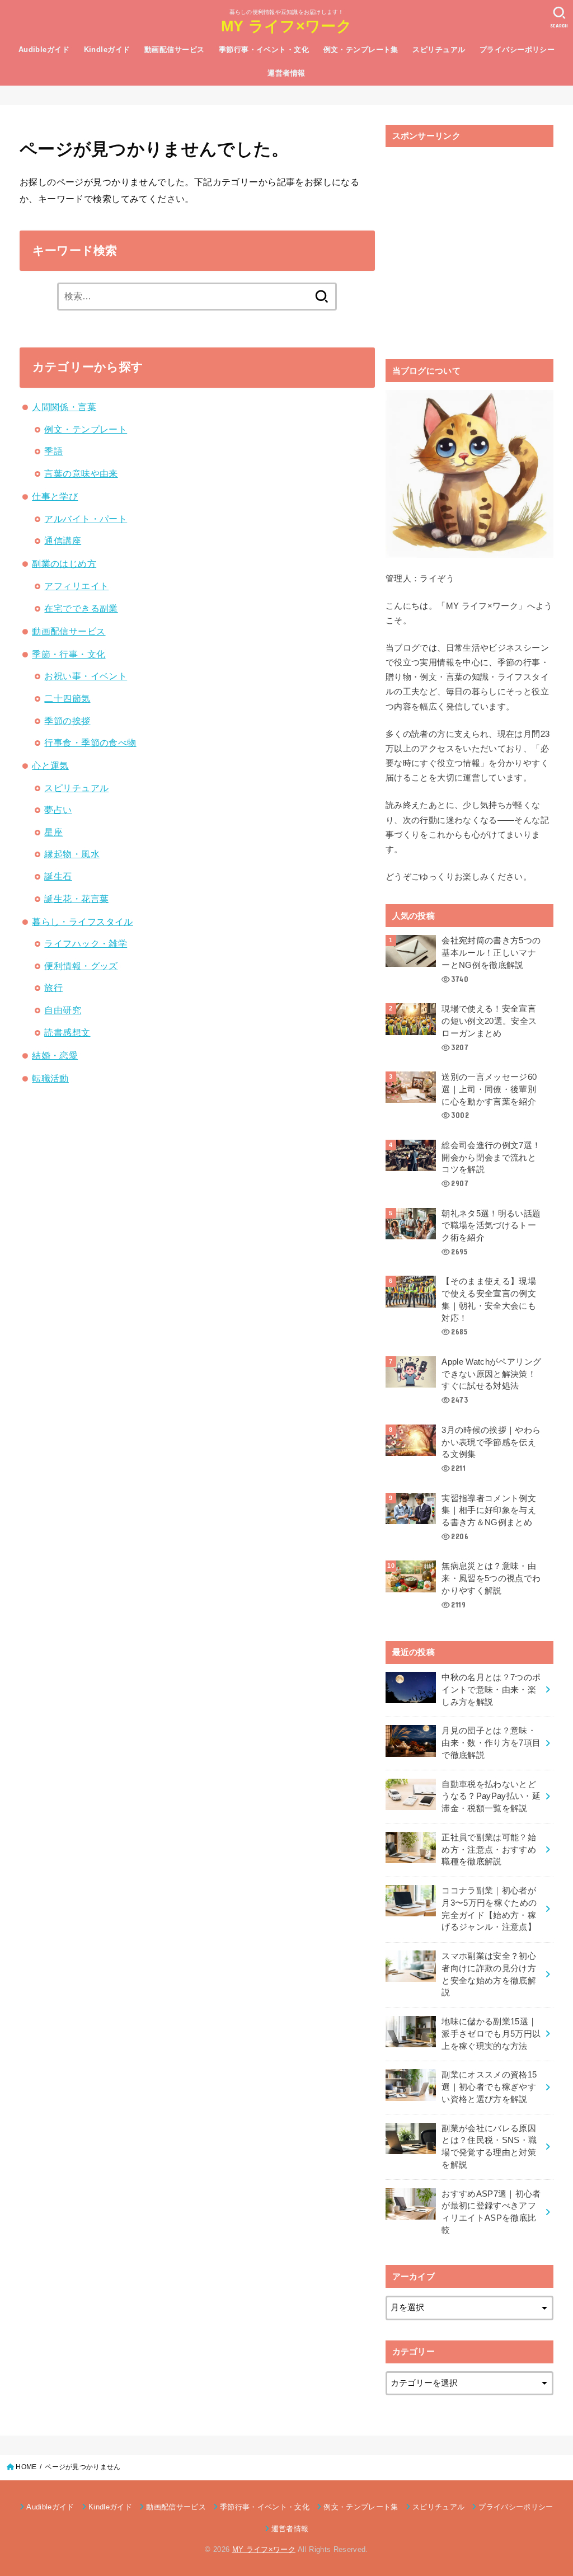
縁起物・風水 (72, 854)
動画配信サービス (174, 50)
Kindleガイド (107, 50)
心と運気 (50, 765)
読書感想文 (67, 1032)
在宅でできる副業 (81, 608)
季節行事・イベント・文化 (264, 50)
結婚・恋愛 (55, 1055)
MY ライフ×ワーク (286, 26)
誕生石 (58, 876)
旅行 (53, 988)
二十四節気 (67, 698)
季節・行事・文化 (69, 654)
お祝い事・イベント (86, 676)
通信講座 (63, 540)
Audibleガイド (44, 50)
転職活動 (50, 1078)
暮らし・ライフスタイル (83, 922)
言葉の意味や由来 (81, 473)
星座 (53, 832)
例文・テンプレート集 (361, 50)
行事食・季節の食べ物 (90, 742)
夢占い (58, 810)
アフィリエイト (76, 586)
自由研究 (63, 1010)
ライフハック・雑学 (86, 943)
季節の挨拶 (67, 721)
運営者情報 (286, 73)
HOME (26, 2467)
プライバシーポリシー (517, 50)
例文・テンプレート (86, 429)
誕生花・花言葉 (76, 899)
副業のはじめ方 (64, 563)
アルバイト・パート (86, 519)
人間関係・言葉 (64, 407)
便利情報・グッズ (81, 966)
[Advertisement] (469, 255)
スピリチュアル (439, 50)
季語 (53, 451)
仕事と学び (55, 496)
